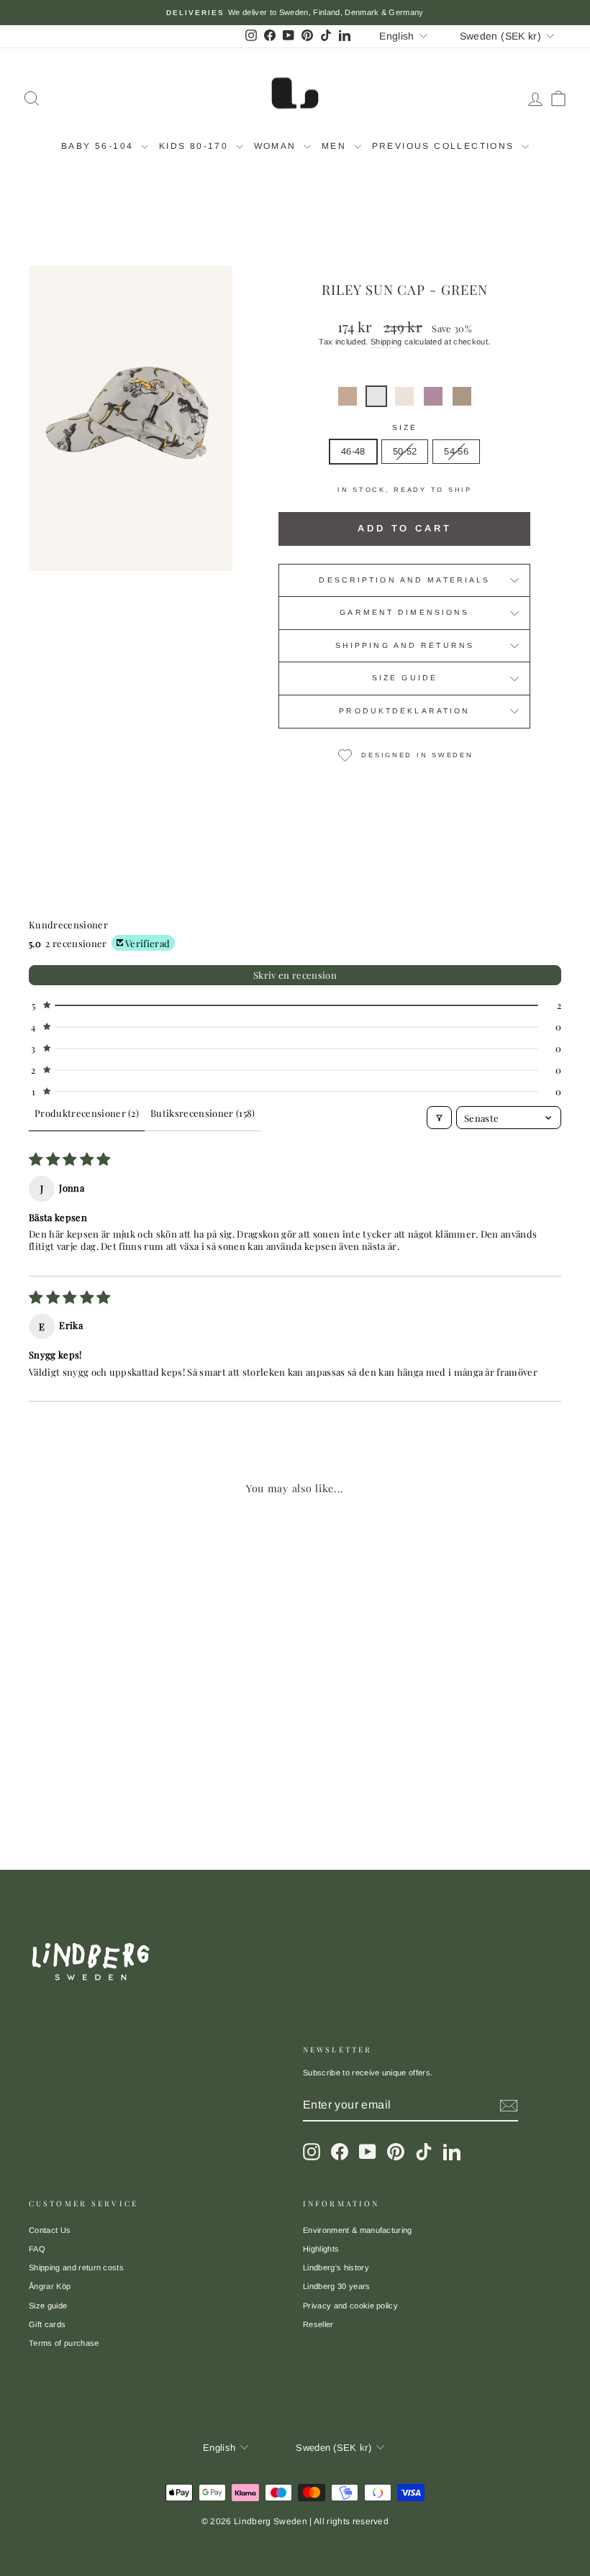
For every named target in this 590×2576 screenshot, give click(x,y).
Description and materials (404, 580)
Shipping (386, 342)
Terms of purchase (64, 2343)
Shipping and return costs (76, 2267)
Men (336, 146)
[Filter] (439, 1118)
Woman (277, 146)
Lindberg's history (336, 2267)
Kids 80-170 (196, 146)
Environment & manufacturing (358, 2230)
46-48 (353, 451)
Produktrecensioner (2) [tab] (87, 1113)
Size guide (405, 678)
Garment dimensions (404, 612)
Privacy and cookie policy (350, 2306)
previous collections (445, 146)
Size (405, 428)
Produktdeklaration (404, 711)
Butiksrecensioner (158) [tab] (203, 1113)
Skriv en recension (295, 975)
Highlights (321, 2249)
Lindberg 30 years (337, 2286)
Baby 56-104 (99, 146)
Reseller (318, 2324)
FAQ (37, 2249)
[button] (348, 396)
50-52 (405, 451)
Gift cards (47, 2324)
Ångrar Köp (50, 2286)
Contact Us (50, 2230)
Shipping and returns (405, 645)
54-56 (456, 451)
